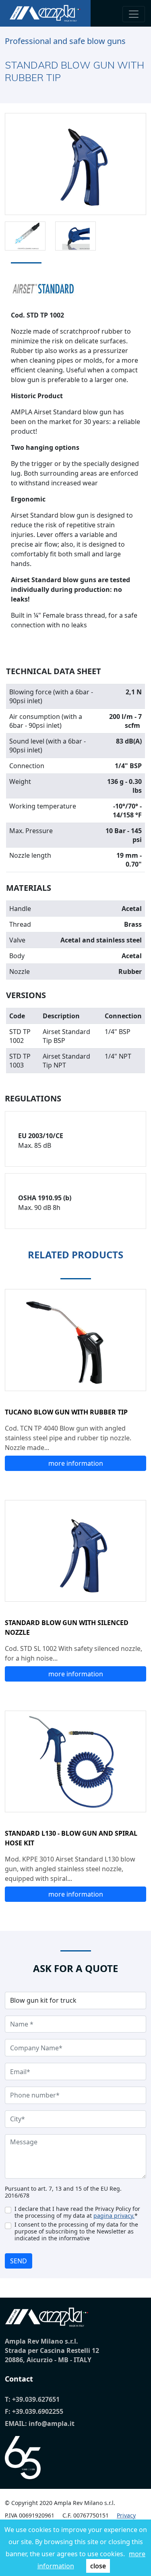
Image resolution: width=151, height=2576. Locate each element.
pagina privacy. (114, 2216)
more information (76, 1463)
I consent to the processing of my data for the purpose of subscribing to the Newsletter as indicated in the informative (76, 2231)
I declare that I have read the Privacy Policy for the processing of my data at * (77, 2212)
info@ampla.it (52, 2423)
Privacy (126, 2515)
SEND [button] (19, 2261)
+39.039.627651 (36, 2399)
